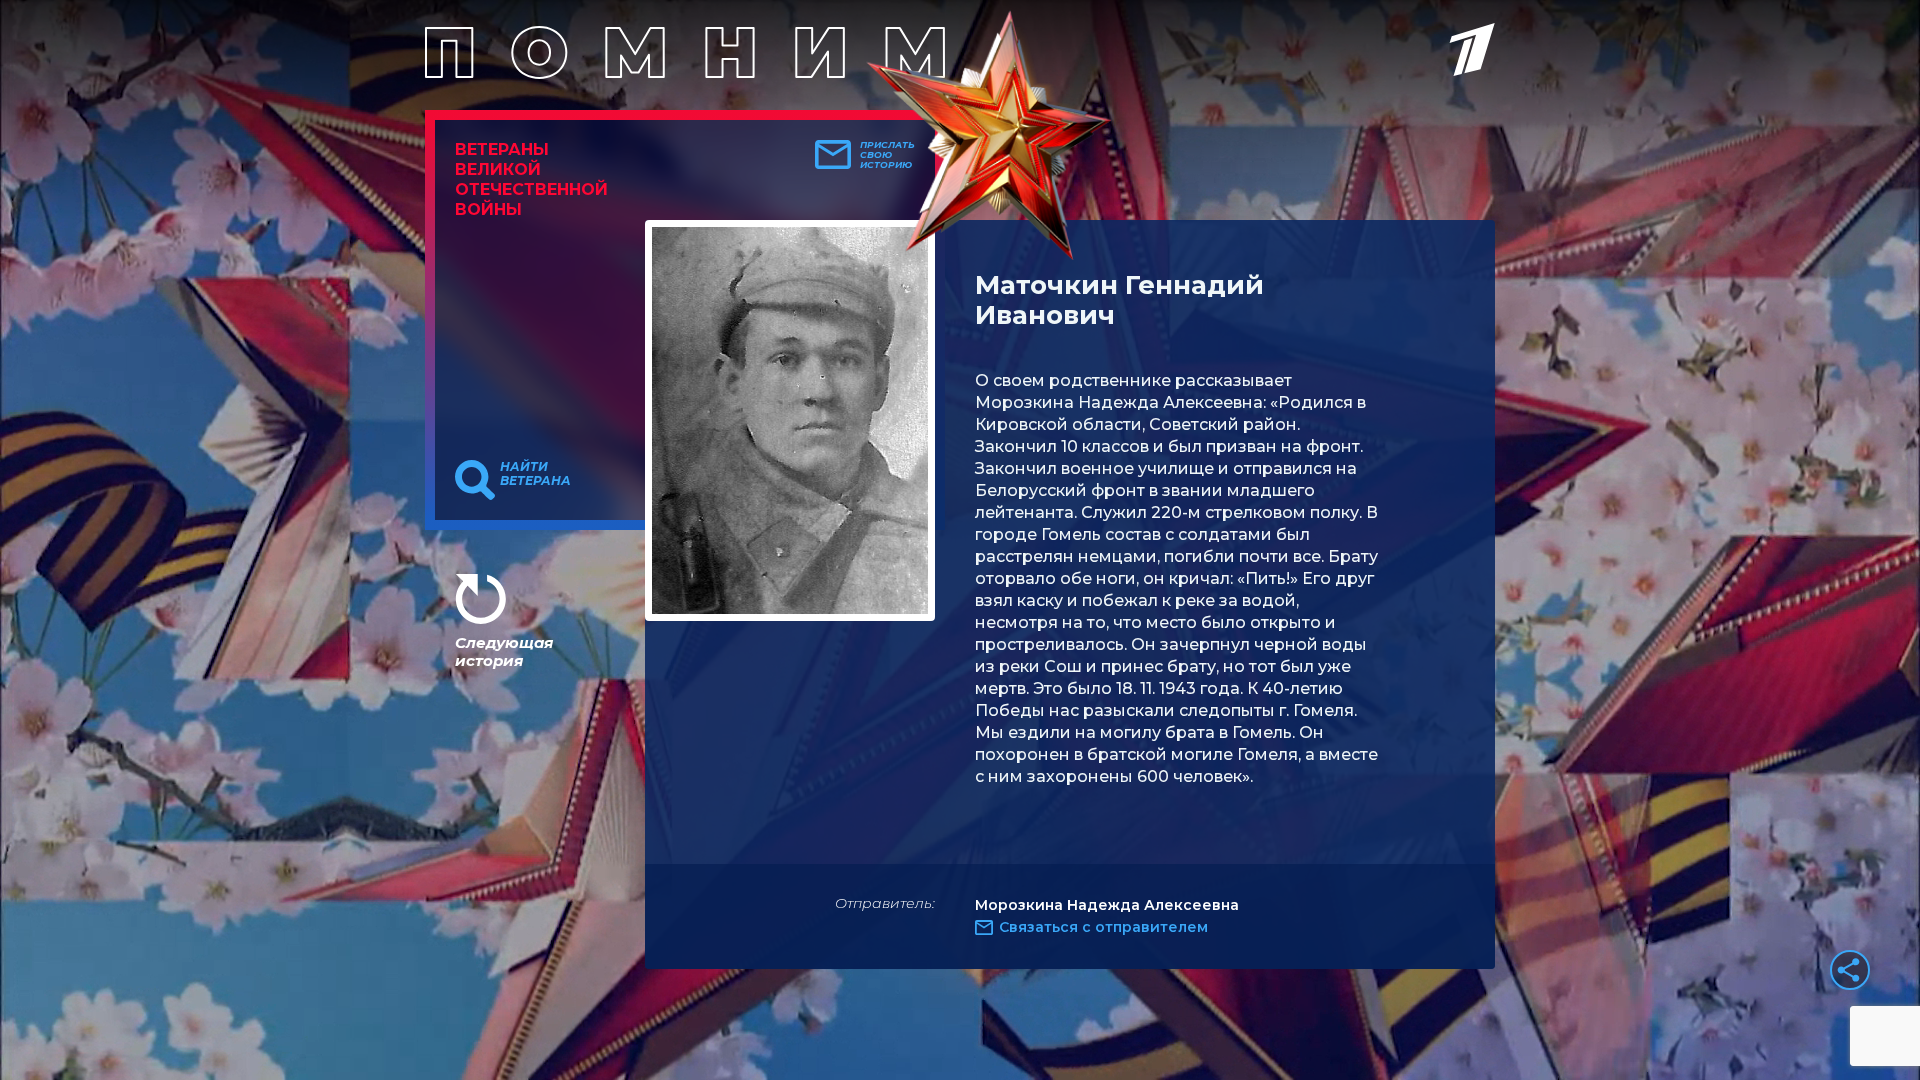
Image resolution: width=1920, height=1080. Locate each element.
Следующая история (504, 651)
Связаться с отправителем (1103, 927)
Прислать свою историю (887, 155)
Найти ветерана (535, 474)
